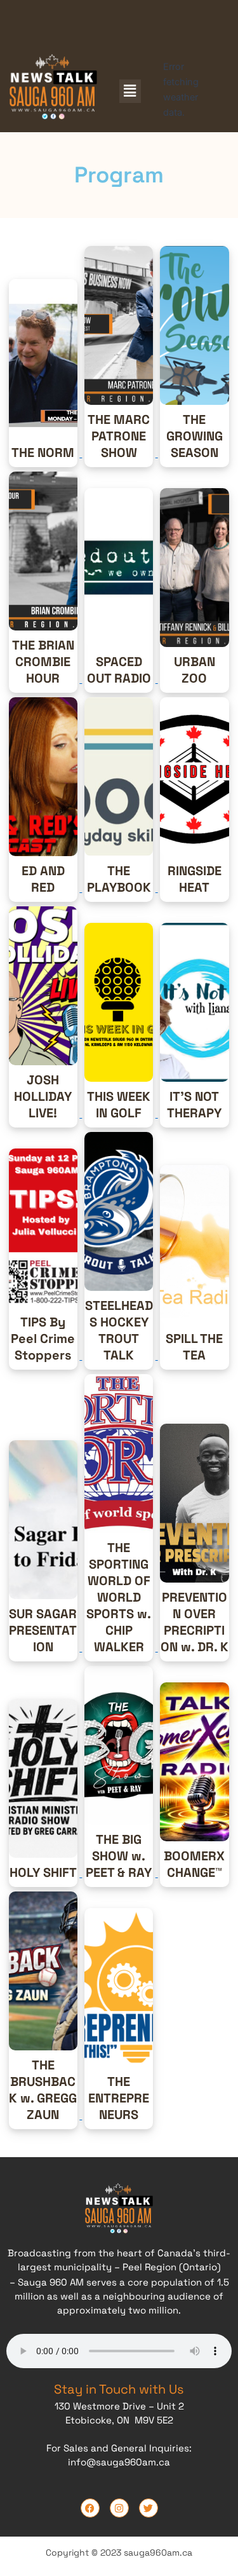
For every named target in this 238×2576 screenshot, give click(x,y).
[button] (130, 91)
